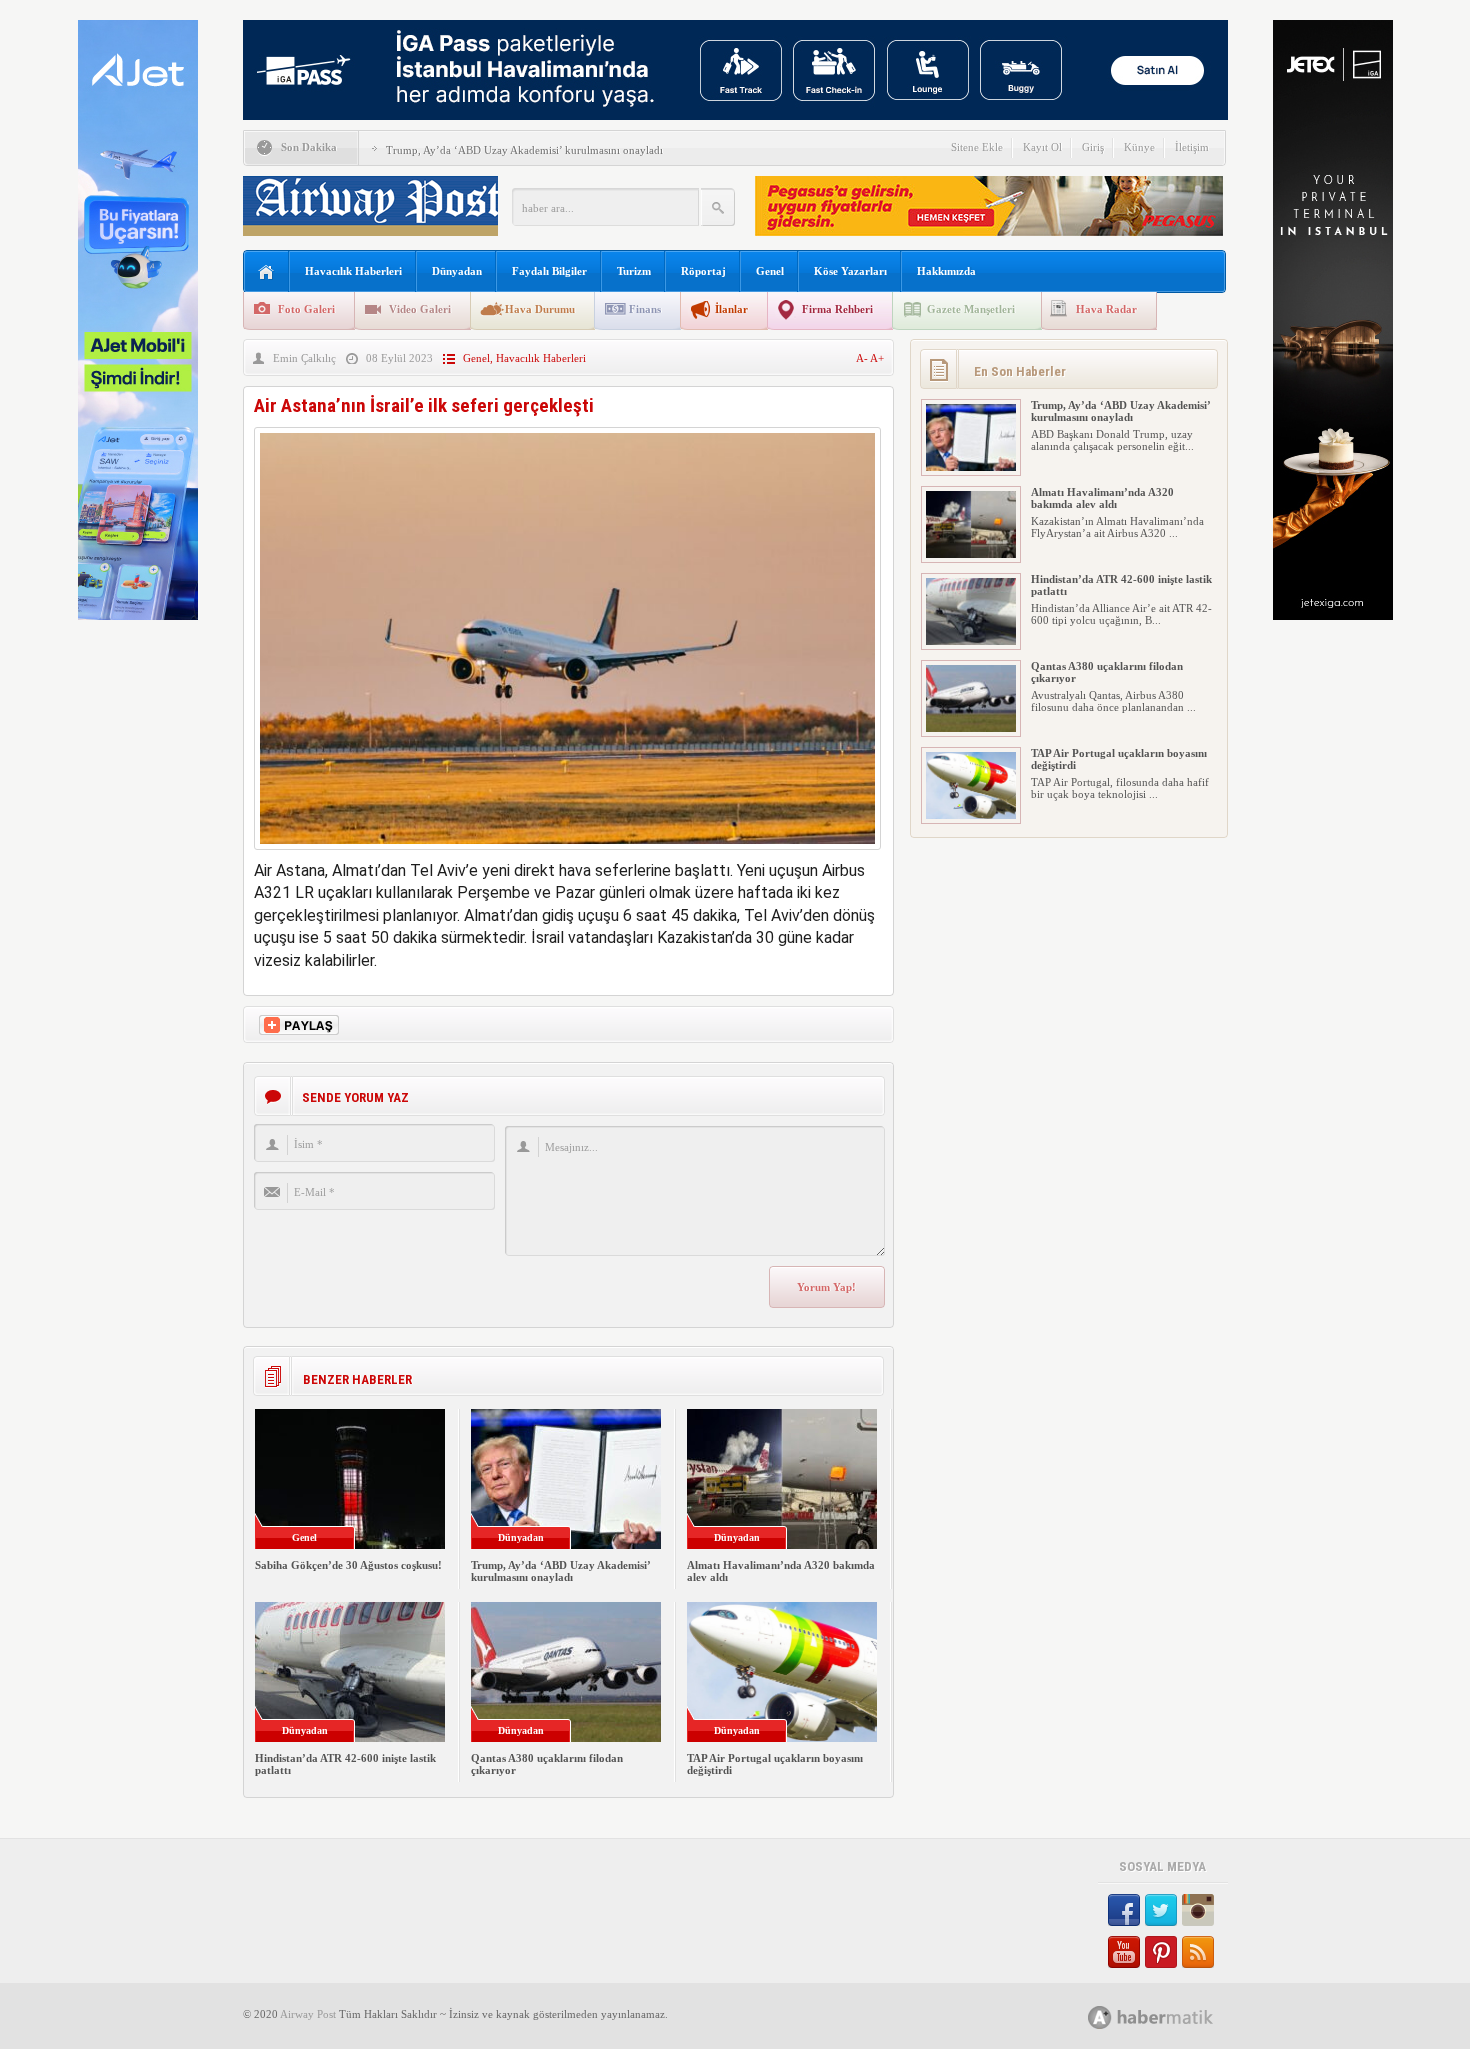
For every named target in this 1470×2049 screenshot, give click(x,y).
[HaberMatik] (1172, 2016)
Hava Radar (1106, 309)
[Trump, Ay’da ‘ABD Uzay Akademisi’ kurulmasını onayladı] (971, 467)
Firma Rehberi (837, 309)
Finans (645, 309)
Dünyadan (457, 271)
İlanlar (731, 309)
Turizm (634, 271)
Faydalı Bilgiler (549, 271)
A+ (877, 358)
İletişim (1192, 147)
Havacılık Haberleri (353, 271)
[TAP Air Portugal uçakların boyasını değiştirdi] (971, 815)
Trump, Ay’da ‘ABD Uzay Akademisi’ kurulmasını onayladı (524, 150)
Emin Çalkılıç (304, 358)
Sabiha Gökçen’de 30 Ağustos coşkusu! (348, 1565)
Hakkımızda (946, 271)
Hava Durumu (540, 309)
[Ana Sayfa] (266, 272)
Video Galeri (420, 309)
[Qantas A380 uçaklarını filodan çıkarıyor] (971, 728)
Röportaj (703, 271)
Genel (770, 271)
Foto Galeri (306, 309)
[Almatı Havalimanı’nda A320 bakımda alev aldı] (971, 554)
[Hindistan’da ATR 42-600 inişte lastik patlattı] (971, 641)
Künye (1139, 147)
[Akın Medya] (1100, 2017)
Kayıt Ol (1042, 147)
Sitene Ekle (977, 147)
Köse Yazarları (850, 271)
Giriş (1093, 147)
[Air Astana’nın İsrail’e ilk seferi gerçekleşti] (567, 854)
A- (863, 358)
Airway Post (308, 2014)
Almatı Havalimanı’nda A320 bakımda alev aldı (1102, 498)
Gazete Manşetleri (971, 309)
